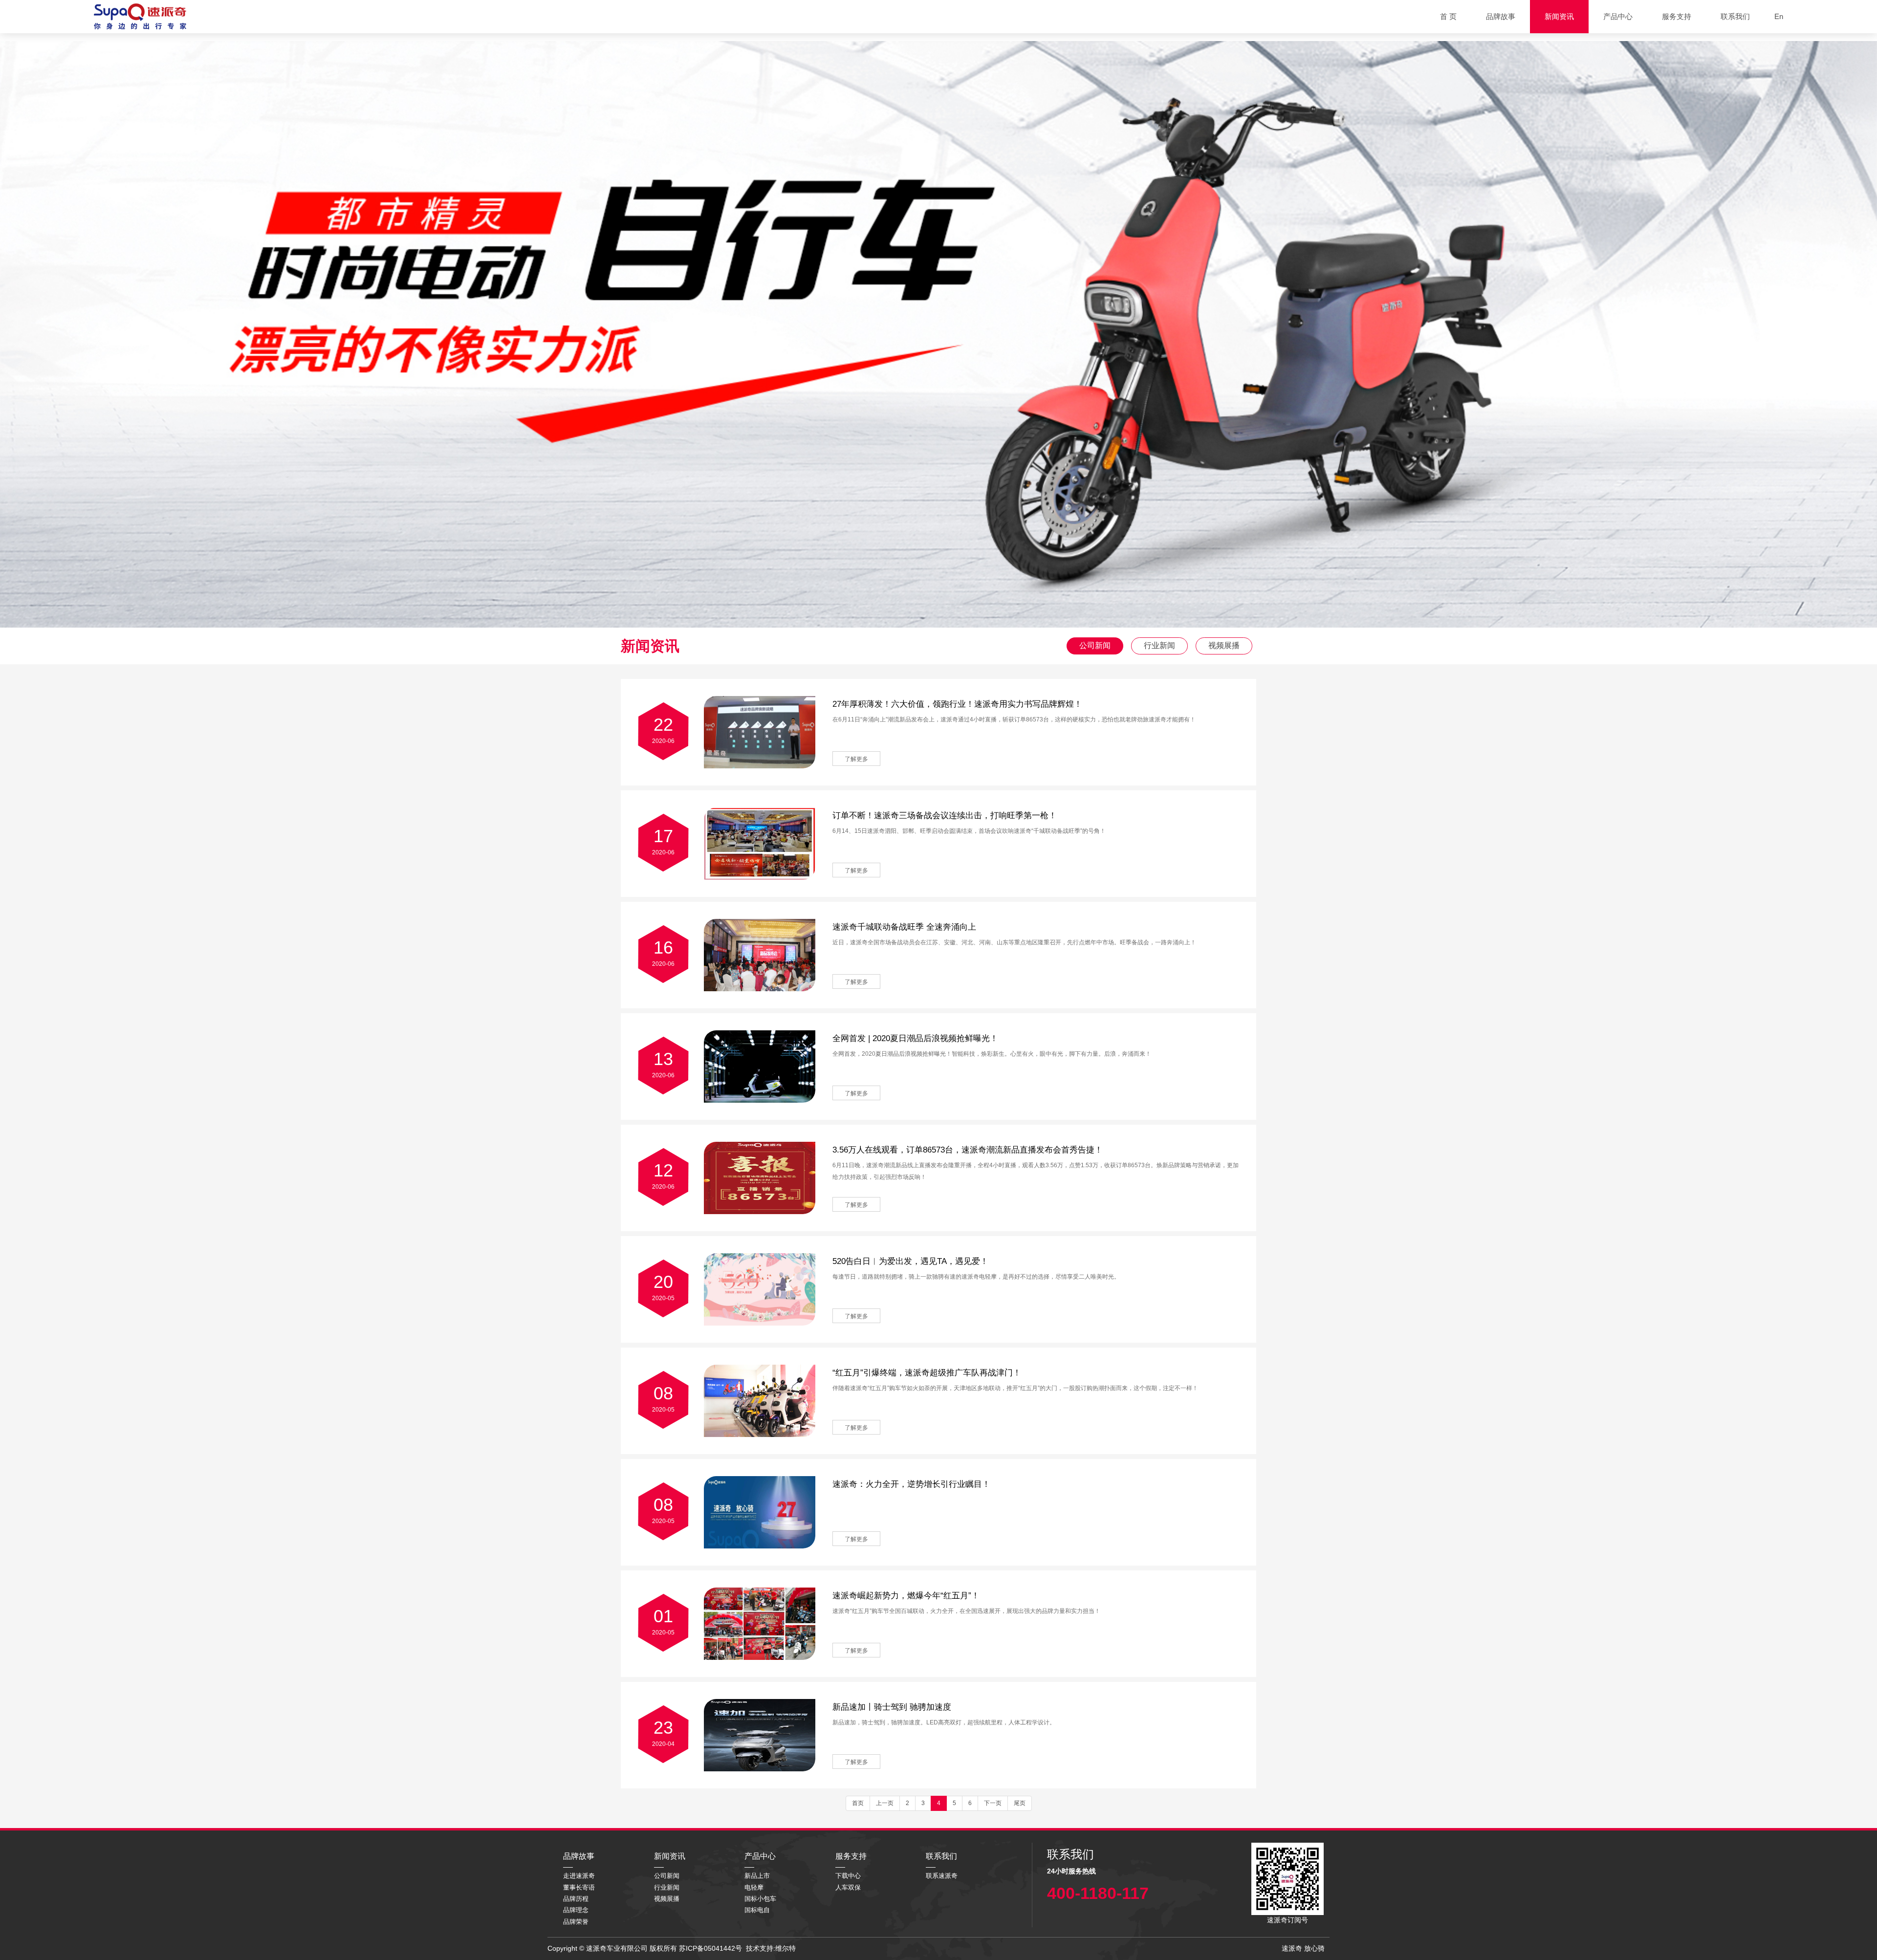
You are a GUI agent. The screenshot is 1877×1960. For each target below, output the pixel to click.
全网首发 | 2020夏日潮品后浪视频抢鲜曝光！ (915, 1038)
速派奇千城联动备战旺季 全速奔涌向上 (904, 927)
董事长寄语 (579, 1887)
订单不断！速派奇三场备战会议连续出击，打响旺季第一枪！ (945, 816)
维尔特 (786, 1948)
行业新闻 (1159, 645)
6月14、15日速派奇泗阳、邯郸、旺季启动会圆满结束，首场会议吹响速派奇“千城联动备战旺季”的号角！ (969, 831)
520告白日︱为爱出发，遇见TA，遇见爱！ (910, 1261)
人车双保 (848, 1887)
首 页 (1448, 16)
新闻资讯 (1559, 16)
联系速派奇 (942, 1876)
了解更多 (856, 759)
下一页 (993, 1803)
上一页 (885, 1803)
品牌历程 (576, 1899)
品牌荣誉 (576, 1922)
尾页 (1020, 1803)
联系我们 (1735, 16)
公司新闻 (1095, 645)
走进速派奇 (579, 1876)
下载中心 (848, 1876)
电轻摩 (754, 1887)
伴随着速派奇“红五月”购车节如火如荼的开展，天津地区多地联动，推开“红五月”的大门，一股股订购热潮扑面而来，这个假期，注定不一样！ (1015, 1388)
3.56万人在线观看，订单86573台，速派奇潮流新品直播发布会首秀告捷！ (968, 1150)
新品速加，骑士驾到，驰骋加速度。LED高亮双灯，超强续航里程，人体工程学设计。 (944, 1722)
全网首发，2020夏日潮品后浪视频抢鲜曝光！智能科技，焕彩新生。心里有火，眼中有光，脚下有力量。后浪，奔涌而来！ (992, 1054)
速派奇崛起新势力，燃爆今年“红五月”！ (906, 1596)
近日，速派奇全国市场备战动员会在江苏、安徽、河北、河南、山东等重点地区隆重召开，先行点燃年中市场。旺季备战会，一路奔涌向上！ (1014, 942)
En (1779, 16)
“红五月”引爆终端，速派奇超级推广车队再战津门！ (927, 1373)
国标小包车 (760, 1899)
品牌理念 (576, 1910)
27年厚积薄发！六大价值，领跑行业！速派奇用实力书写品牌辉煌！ (957, 704)
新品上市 (757, 1876)
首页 (858, 1803)
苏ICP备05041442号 (710, 1948)
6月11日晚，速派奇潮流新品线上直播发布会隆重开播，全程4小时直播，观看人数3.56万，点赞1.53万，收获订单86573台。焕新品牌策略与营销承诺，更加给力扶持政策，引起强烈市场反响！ (1036, 1171)
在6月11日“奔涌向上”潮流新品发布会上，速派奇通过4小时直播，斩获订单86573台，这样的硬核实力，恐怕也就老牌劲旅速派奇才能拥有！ (1014, 719)
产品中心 (1618, 16)
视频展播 (1224, 645)
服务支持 (1677, 16)
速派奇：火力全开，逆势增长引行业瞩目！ (911, 1484)
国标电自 (757, 1910)
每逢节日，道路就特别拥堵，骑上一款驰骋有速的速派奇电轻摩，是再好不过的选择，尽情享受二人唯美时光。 (976, 1277)
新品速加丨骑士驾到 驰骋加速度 (892, 1707)
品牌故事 (1501, 16)
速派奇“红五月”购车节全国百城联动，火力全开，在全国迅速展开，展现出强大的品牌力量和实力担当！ (966, 1611)
